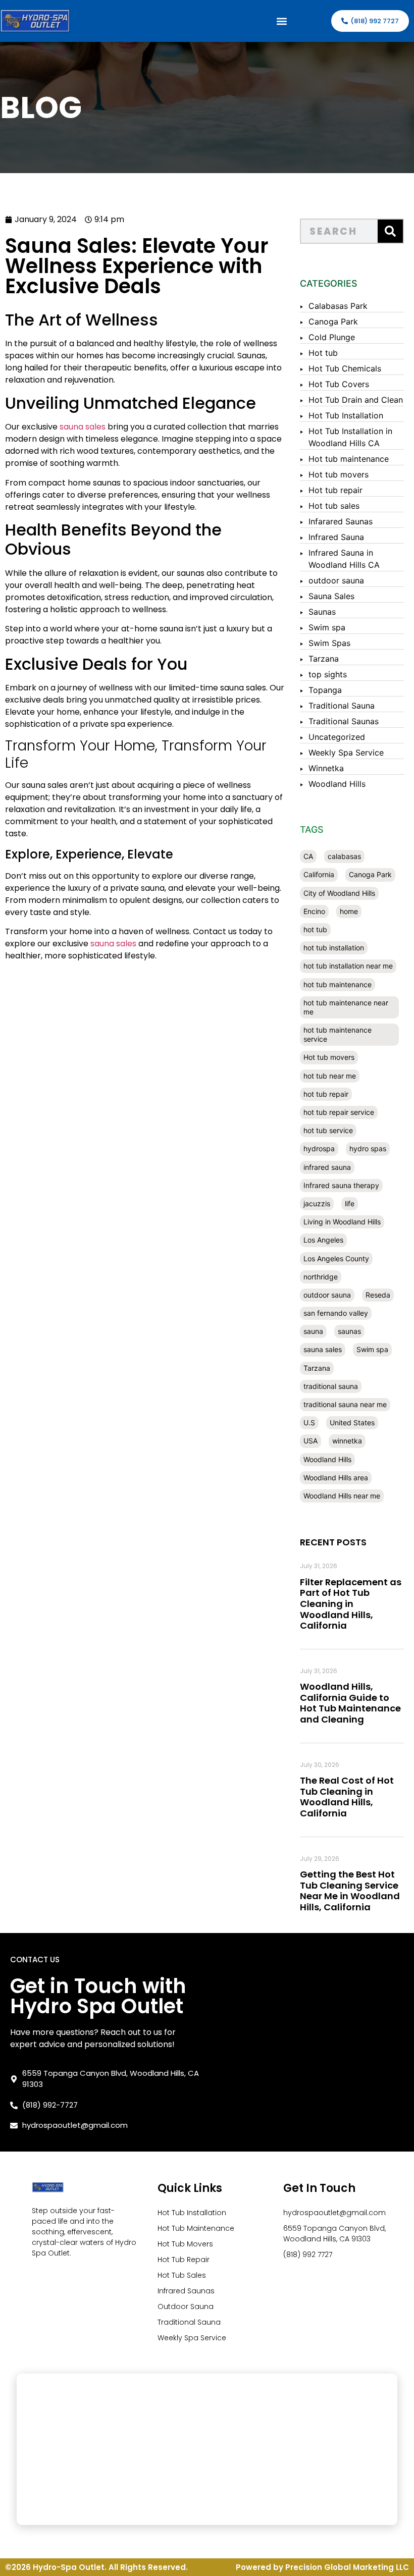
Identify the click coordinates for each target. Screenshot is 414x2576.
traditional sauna (331, 1386)
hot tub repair (326, 1094)
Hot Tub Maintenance (196, 2228)
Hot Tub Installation (346, 415)
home (349, 911)
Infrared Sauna (336, 537)
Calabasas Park (338, 306)
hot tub (315, 929)
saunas (349, 1331)
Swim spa (327, 627)
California (319, 874)
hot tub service (328, 1130)
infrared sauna (327, 1167)
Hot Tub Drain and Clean (356, 400)
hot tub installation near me (348, 966)
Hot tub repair (335, 490)
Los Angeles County (336, 1258)
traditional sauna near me (345, 1404)
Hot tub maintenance (349, 459)
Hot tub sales (334, 506)
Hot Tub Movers (185, 2244)
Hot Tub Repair (184, 2260)
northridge (321, 1277)
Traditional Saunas (344, 721)
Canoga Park (333, 321)
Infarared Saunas (341, 521)
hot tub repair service (339, 1112)
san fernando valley (336, 1313)
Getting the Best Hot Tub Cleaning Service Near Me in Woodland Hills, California (350, 1891)
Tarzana (324, 659)
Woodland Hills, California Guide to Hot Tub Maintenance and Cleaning (350, 1703)
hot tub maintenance (338, 984)
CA (308, 856)
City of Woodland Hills (339, 893)
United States (352, 1423)
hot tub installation (334, 948)
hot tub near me (330, 1076)
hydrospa (319, 1148)
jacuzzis (317, 1203)
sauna (313, 1331)
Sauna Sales (331, 596)
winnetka (347, 1441)
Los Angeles (323, 1240)
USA (310, 1441)
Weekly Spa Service (346, 753)
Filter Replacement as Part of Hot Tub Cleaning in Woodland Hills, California (351, 1604)
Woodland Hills (337, 784)
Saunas (322, 612)
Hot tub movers (339, 474)
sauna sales (83, 427)
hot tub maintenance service (338, 1034)
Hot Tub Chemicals (345, 368)
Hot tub (323, 353)
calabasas (344, 856)
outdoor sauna (336, 580)
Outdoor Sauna (186, 2306)
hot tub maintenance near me (346, 1007)
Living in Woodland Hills (342, 1222)
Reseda (378, 1295)
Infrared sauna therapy (341, 1185)
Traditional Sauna (342, 706)
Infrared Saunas (186, 2291)
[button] (281, 21)
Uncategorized (337, 737)
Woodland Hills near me (342, 1496)
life (350, 1203)
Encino (314, 911)
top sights (328, 674)
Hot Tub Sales (182, 2275)
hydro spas (368, 1148)
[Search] (390, 231)
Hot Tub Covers (339, 384)
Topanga (325, 690)
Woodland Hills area (336, 1478)
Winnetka (326, 768)
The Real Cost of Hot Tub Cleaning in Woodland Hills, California (347, 1797)
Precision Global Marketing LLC (347, 2567)
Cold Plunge (332, 337)
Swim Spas (329, 643)
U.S (309, 1423)
